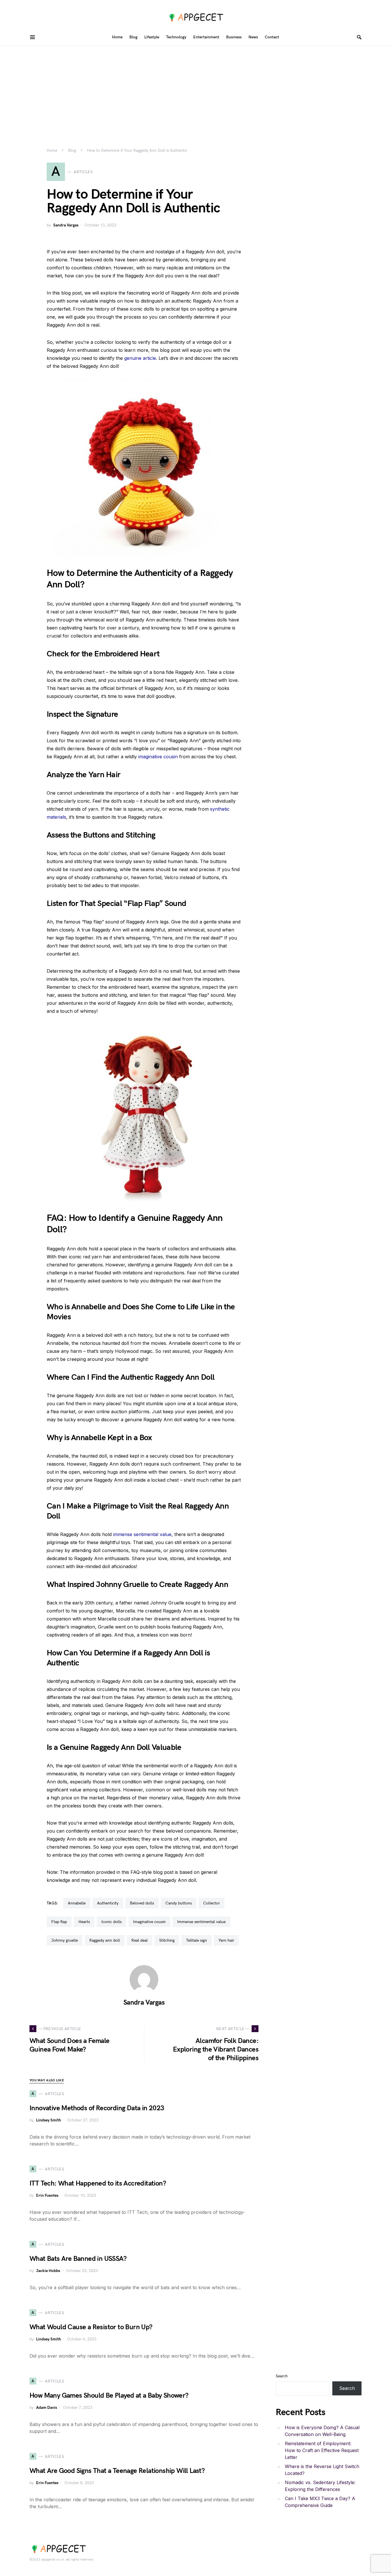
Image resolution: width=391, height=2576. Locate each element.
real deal (140, 1940)
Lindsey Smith (49, 2120)
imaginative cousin (158, 757)
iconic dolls (111, 1922)
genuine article (140, 358)
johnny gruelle (65, 1940)
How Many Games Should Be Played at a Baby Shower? (109, 2396)
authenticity (108, 1903)
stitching (167, 1940)
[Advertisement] (195, 89)
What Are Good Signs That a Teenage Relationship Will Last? (117, 2471)
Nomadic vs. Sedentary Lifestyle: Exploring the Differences (320, 2486)
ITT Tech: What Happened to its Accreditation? (98, 2183)
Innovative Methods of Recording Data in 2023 (97, 2108)
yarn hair (226, 1940)
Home (52, 150)
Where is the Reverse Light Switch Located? (322, 2470)
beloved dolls (142, 1903)
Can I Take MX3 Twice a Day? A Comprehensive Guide (320, 2502)
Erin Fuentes (47, 2195)
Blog (72, 150)
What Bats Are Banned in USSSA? (78, 2259)
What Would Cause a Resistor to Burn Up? (91, 2327)
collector (212, 1903)
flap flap (59, 1922)
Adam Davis (47, 2408)
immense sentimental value (142, 1534)
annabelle (77, 1903)
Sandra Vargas (66, 225)
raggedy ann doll (105, 1940)
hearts (84, 1922)
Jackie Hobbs (48, 2271)
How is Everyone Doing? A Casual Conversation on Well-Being (322, 2431)
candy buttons (179, 1903)
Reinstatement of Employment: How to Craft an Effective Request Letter (322, 2450)
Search (282, 2376)
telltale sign (197, 1940)
